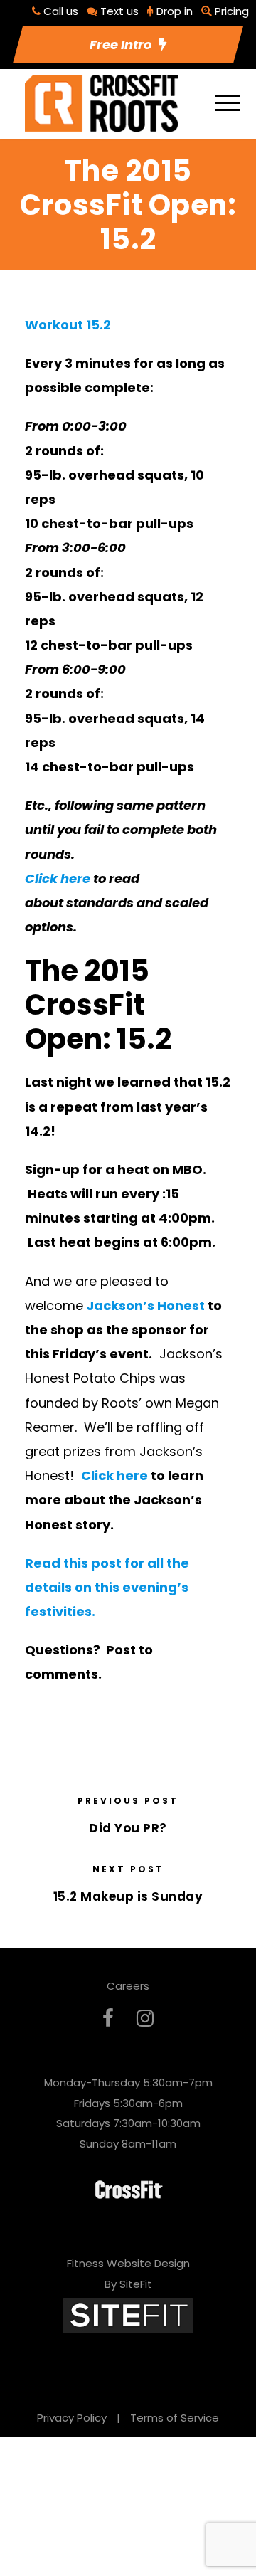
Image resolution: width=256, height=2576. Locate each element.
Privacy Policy (72, 2418)
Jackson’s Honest (145, 1305)
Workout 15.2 (68, 325)
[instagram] (145, 2018)
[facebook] (108, 2018)
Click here (58, 878)
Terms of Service (175, 2418)
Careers (128, 1986)
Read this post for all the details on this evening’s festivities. (107, 1587)
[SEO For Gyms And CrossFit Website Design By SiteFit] (128, 2315)
